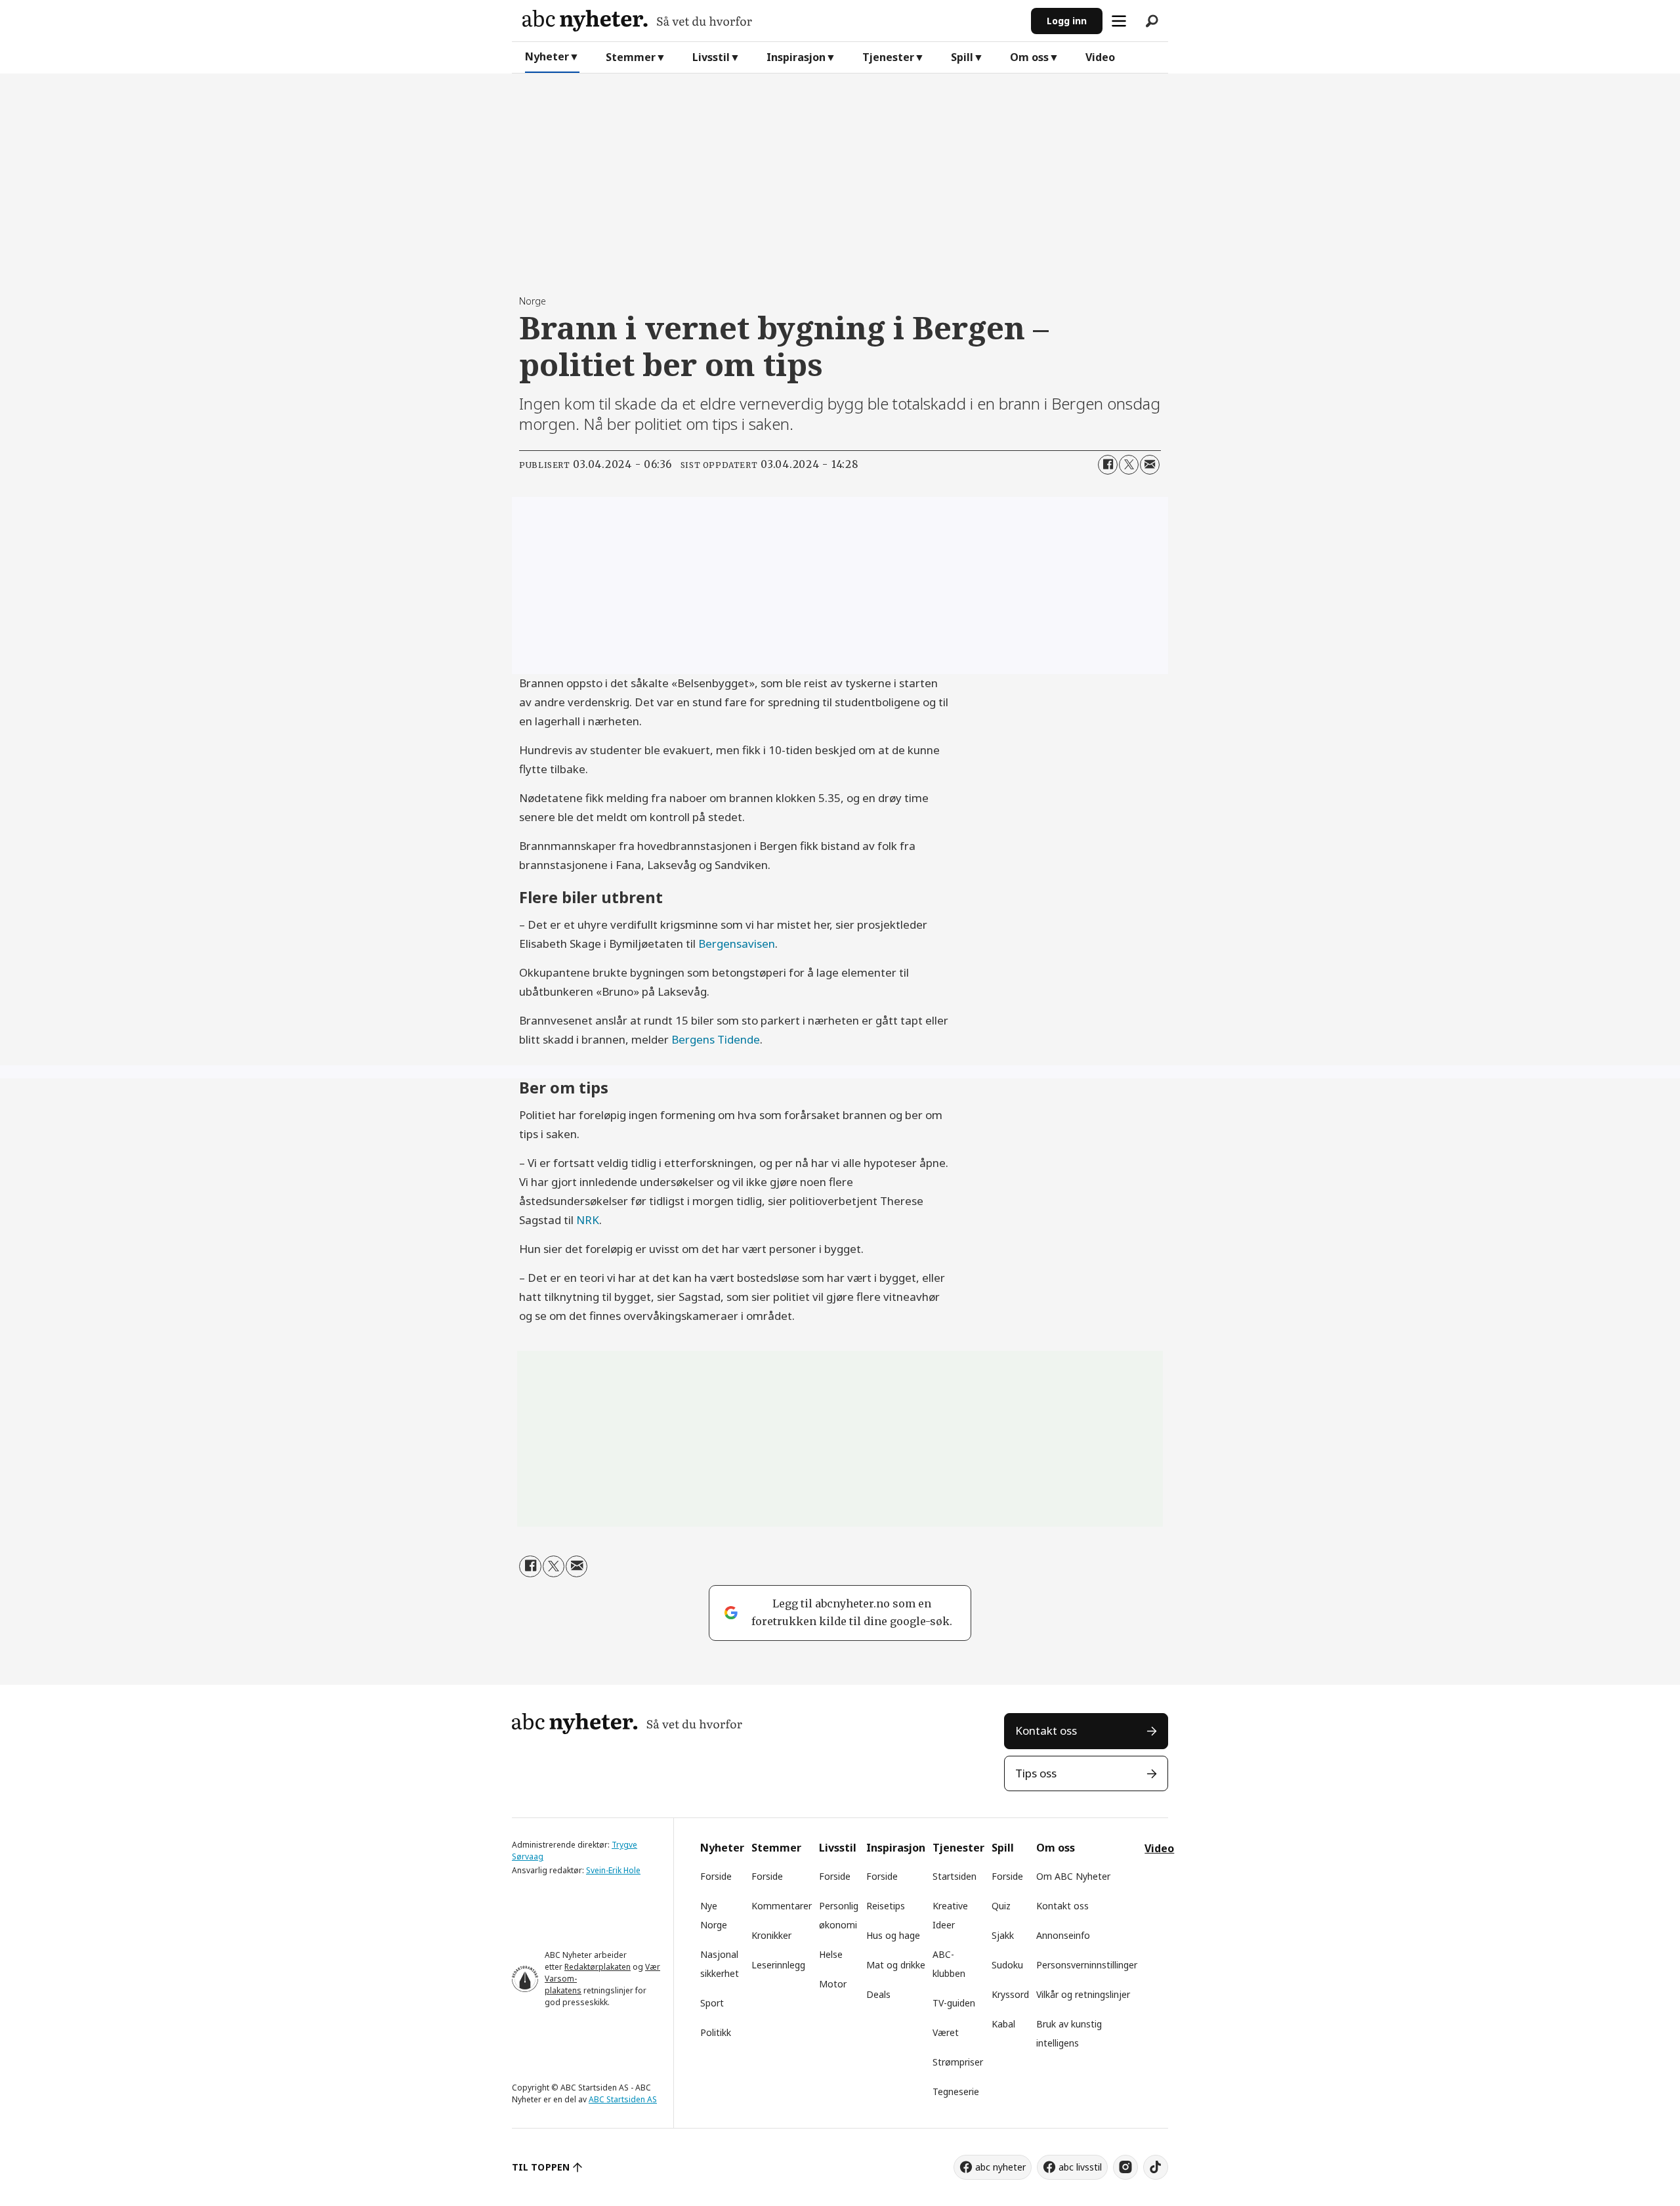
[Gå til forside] (771, 21)
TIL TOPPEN (541, 2167)
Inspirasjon (796, 57)
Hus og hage (893, 1935)
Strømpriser (958, 2062)
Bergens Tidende (716, 1039)
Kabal (1003, 2024)
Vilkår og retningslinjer (1083, 1994)
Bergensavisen (737, 944)
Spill (962, 57)
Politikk (716, 2032)
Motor (833, 1984)
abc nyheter (1000, 2167)
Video (1100, 57)
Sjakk (1003, 1935)
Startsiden (955, 1876)
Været (946, 2032)
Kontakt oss (1046, 1730)
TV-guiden (954, 2003)
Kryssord (1010, 1994)
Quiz (1001, 1906)
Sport (712, 2003)
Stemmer (631, 57)
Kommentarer (782, 1906)
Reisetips (886, 1906)
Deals (878, 1994)
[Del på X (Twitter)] (1129, 465)
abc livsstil (1080, 2167)
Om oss (1029, 57)
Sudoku (1007, 1965)
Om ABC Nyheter (1073, 1876)
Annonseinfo (1063, 1935)
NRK (588, 1220)
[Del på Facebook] (1108, 465)
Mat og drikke (896, 1965)
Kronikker (771, 1935)
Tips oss (1036, 1773)
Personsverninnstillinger (1087, 1965)
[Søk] (1152, 21)
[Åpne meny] (1119, 21)
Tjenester (888, 57)
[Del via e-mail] (1150, 465)
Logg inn (1067, 21)
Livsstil (711, 57)
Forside (716, 1876)
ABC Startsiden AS (623, 2099)
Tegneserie (956, 2091)
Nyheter (547, 56)
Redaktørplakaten (598, 1967)
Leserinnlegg (778, 1965)
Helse (831, 1954)
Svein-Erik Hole (613, 1870)
